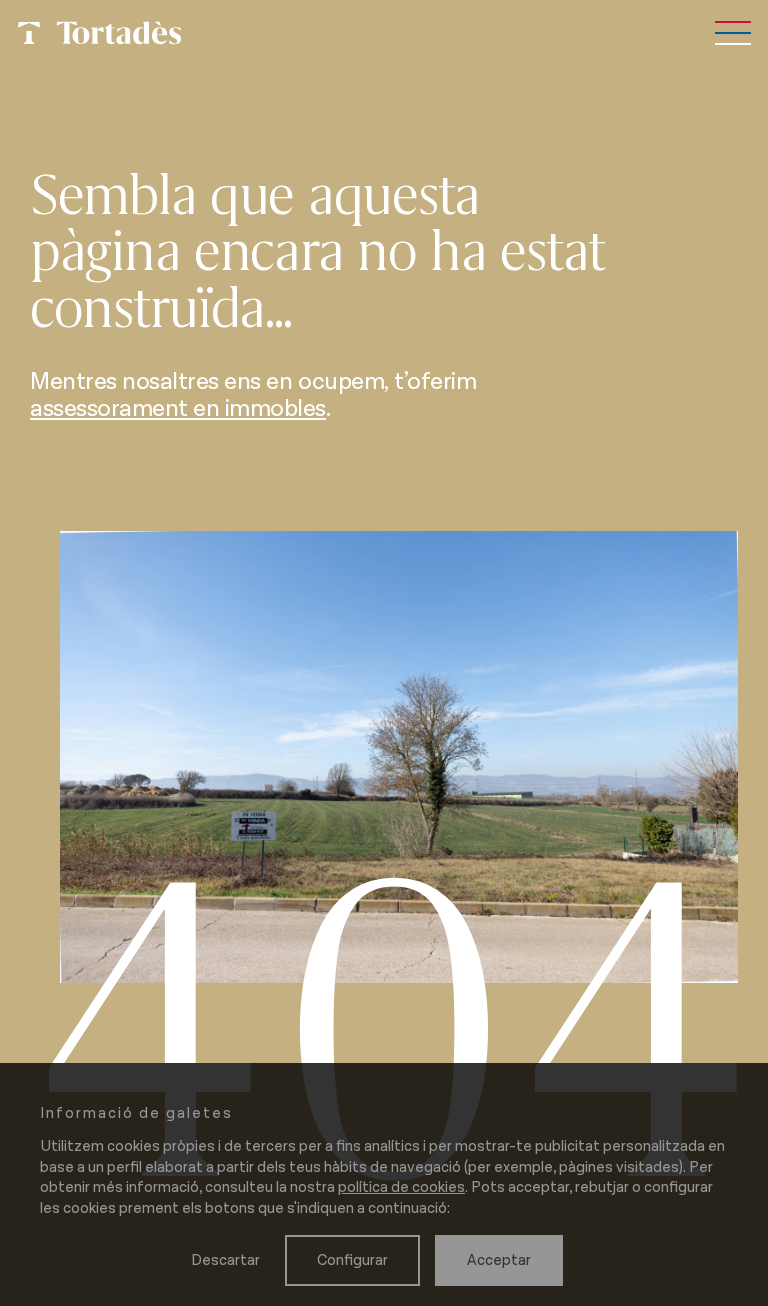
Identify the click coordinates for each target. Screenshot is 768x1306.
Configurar (352, 1260)
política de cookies (401, 1187)
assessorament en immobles (178, 408)
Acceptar (499, 1260)
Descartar (225, 1260)
